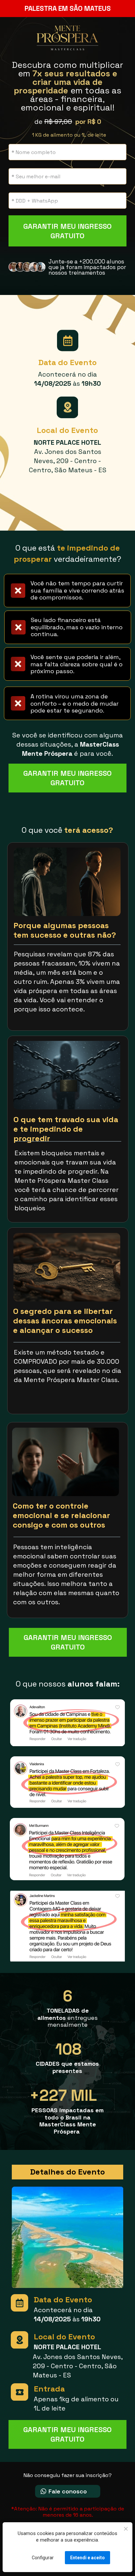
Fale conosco (68, 2491)
